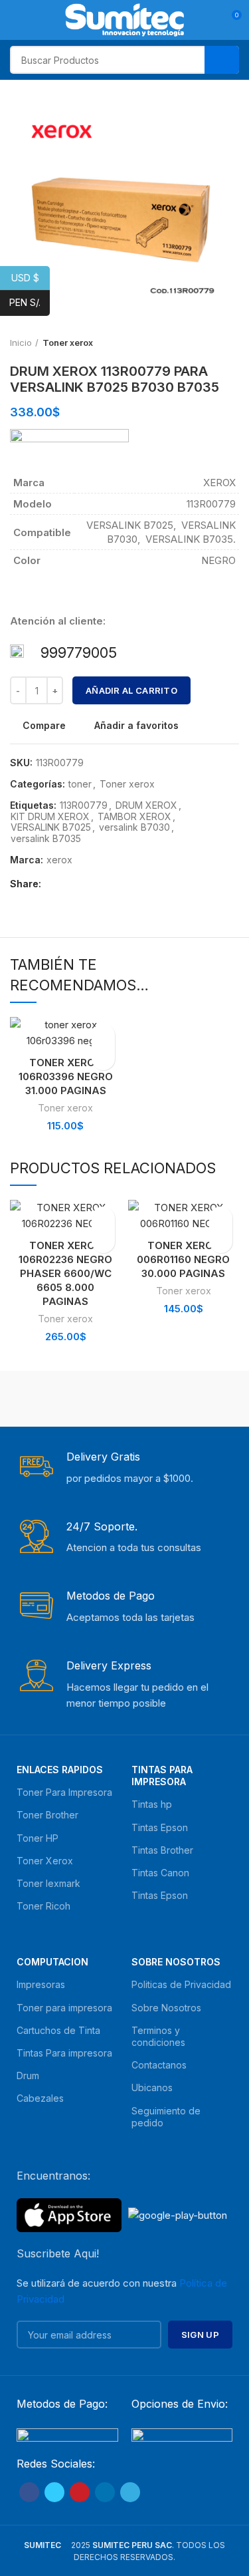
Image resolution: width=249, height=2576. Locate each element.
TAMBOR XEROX (134, 817)
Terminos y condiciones (158, 2036)
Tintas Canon (160, 1873)
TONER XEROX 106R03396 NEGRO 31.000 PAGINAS (66, 1076)
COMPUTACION (52, 1962)
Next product (232, 343)
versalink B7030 (134, 827)
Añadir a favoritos (136, 726)
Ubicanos (152, 2087)
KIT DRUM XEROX (50, 817)
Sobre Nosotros (176, 1962)
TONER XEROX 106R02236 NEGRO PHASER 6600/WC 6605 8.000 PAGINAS (65, 1273)
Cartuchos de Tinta (58, 2030)
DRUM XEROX (146, 805)
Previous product (206, 343)
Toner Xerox (45, 1861)
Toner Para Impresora (64, 1792)
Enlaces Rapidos (60, 1770)
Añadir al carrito (131, 690)
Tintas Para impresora (64, 2053)
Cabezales (40, 2098)
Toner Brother (47, 1815)
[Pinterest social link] (85, 885)
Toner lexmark (48, 1883)
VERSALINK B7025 (51, 827)
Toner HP (38, 1838)
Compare (44, 726)
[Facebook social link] (55, 885)
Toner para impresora (64, 2008)
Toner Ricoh (43, 1906)
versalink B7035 (46, 839)
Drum (28, 2075)
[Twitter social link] (70, 885)
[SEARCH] (222, 60)
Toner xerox (127, 784)
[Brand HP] (184, 1399)
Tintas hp (152, 1804)
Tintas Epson (160, 1827)
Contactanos (159, 2065)
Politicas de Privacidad (181, 1984)
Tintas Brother (162, 1850)
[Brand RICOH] (66, 1399)
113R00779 (84, 805)
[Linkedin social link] (101, 885)
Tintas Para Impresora (162, 1776)
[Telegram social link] (116, 885)
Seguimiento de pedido (166, 2117)
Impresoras (41, 1984)
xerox (59, 860)
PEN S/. (30, 302)
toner (80, 784)
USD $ (31, 277)
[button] (103, 1059)
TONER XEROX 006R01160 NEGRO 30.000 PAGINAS (183, 1259)
